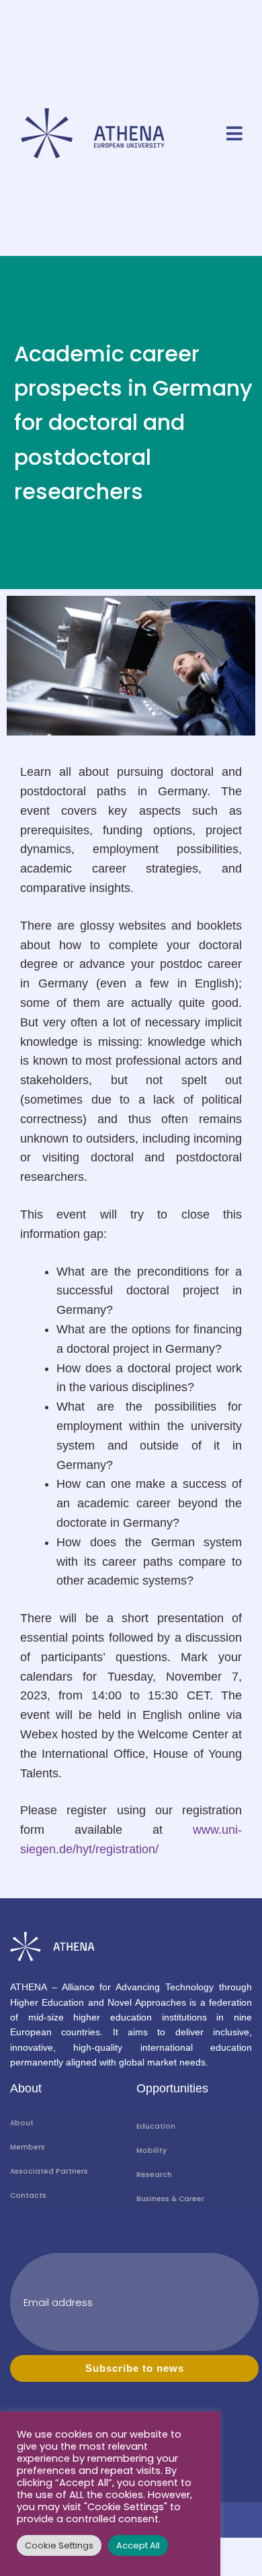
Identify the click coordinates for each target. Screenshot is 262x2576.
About (22, 2123)
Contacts (28, 2195)
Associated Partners (49, 2171)
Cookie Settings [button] (59, 2545)
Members (28, 2147)
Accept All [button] (138, 2545)
